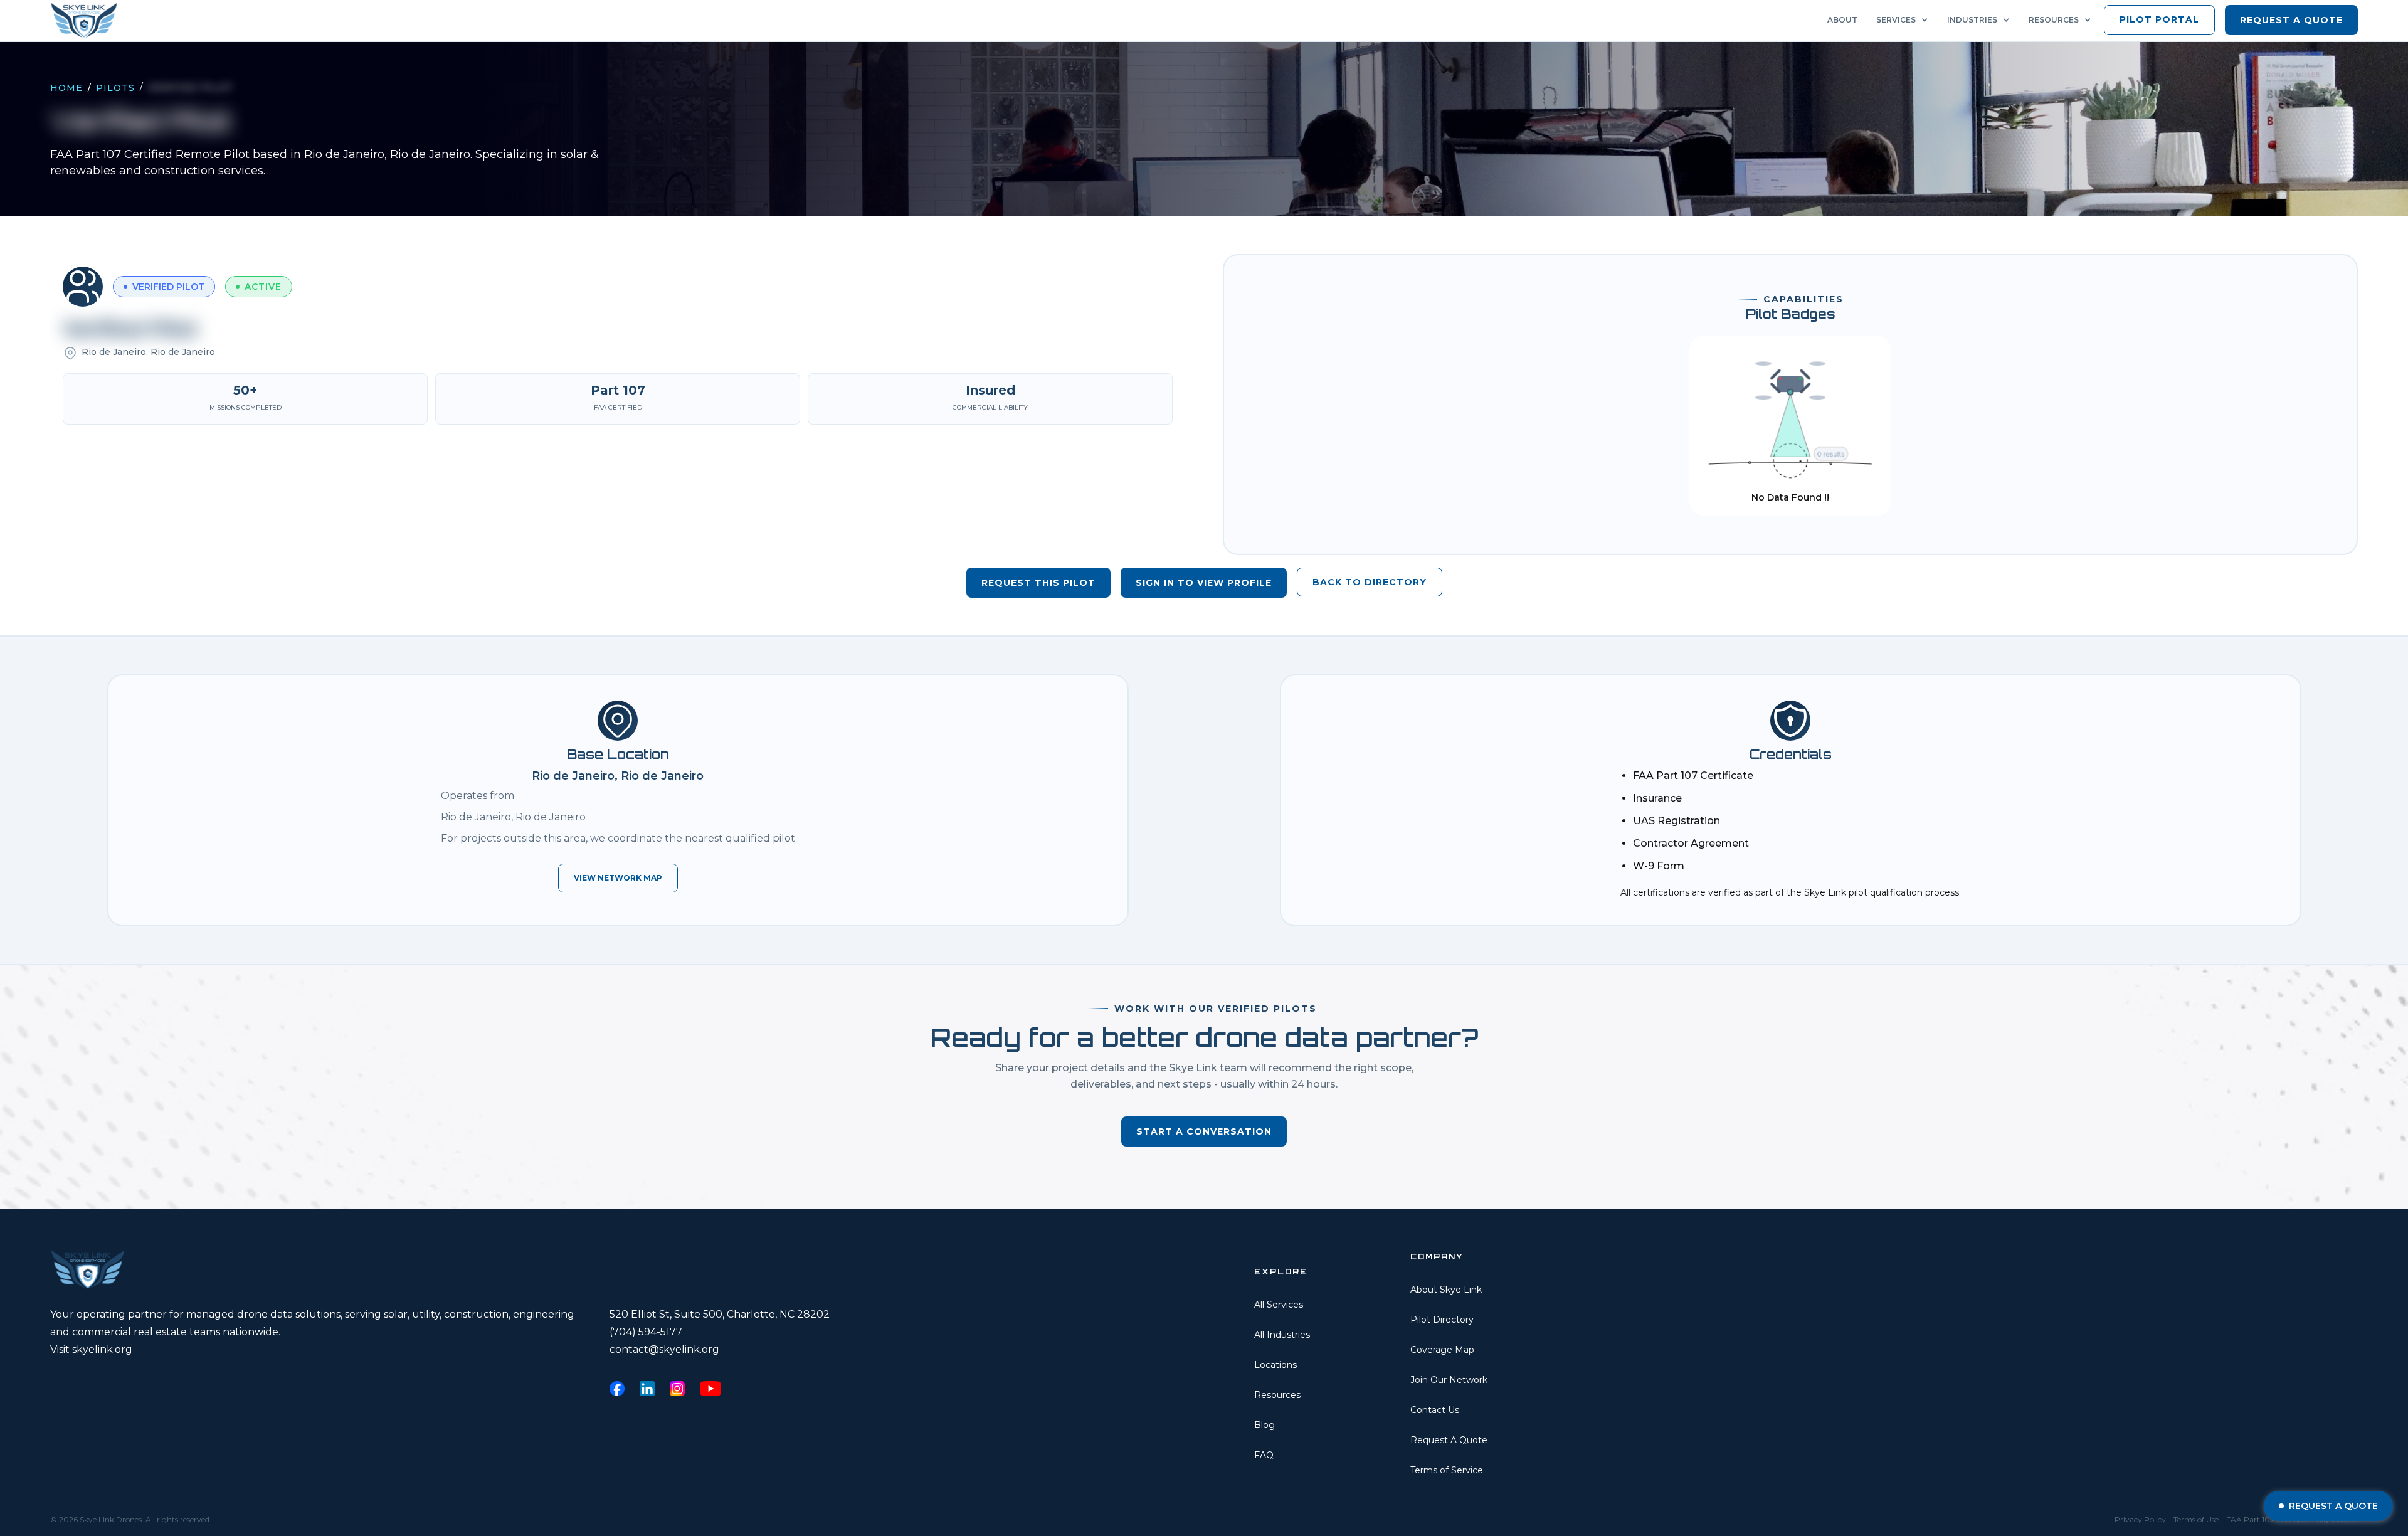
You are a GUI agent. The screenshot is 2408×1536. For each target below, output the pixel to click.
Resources (1277, 1395)
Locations (1275, 1365)
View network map (618, 878)
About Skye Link (1446, 1290)
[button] (1905, 20)
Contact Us (1435, 1410)
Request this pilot (1038, 583)
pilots (115, 88)
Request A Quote (1449, 1440)
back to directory (1370, 582)
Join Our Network (1449, 1380)
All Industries (1282, 1335)
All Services (1279, 1305)
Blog (1265, 1425)
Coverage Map (1442, 1350)
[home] (88, 20)
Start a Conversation (1204, 1131)
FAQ (1264, 1455)
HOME (66, 88)
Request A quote (2291, 20)
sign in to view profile (1204, 583)
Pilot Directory (1442, 1320)
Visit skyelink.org (91, 1349)
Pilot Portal (2159, 19)
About (1842, 20)
